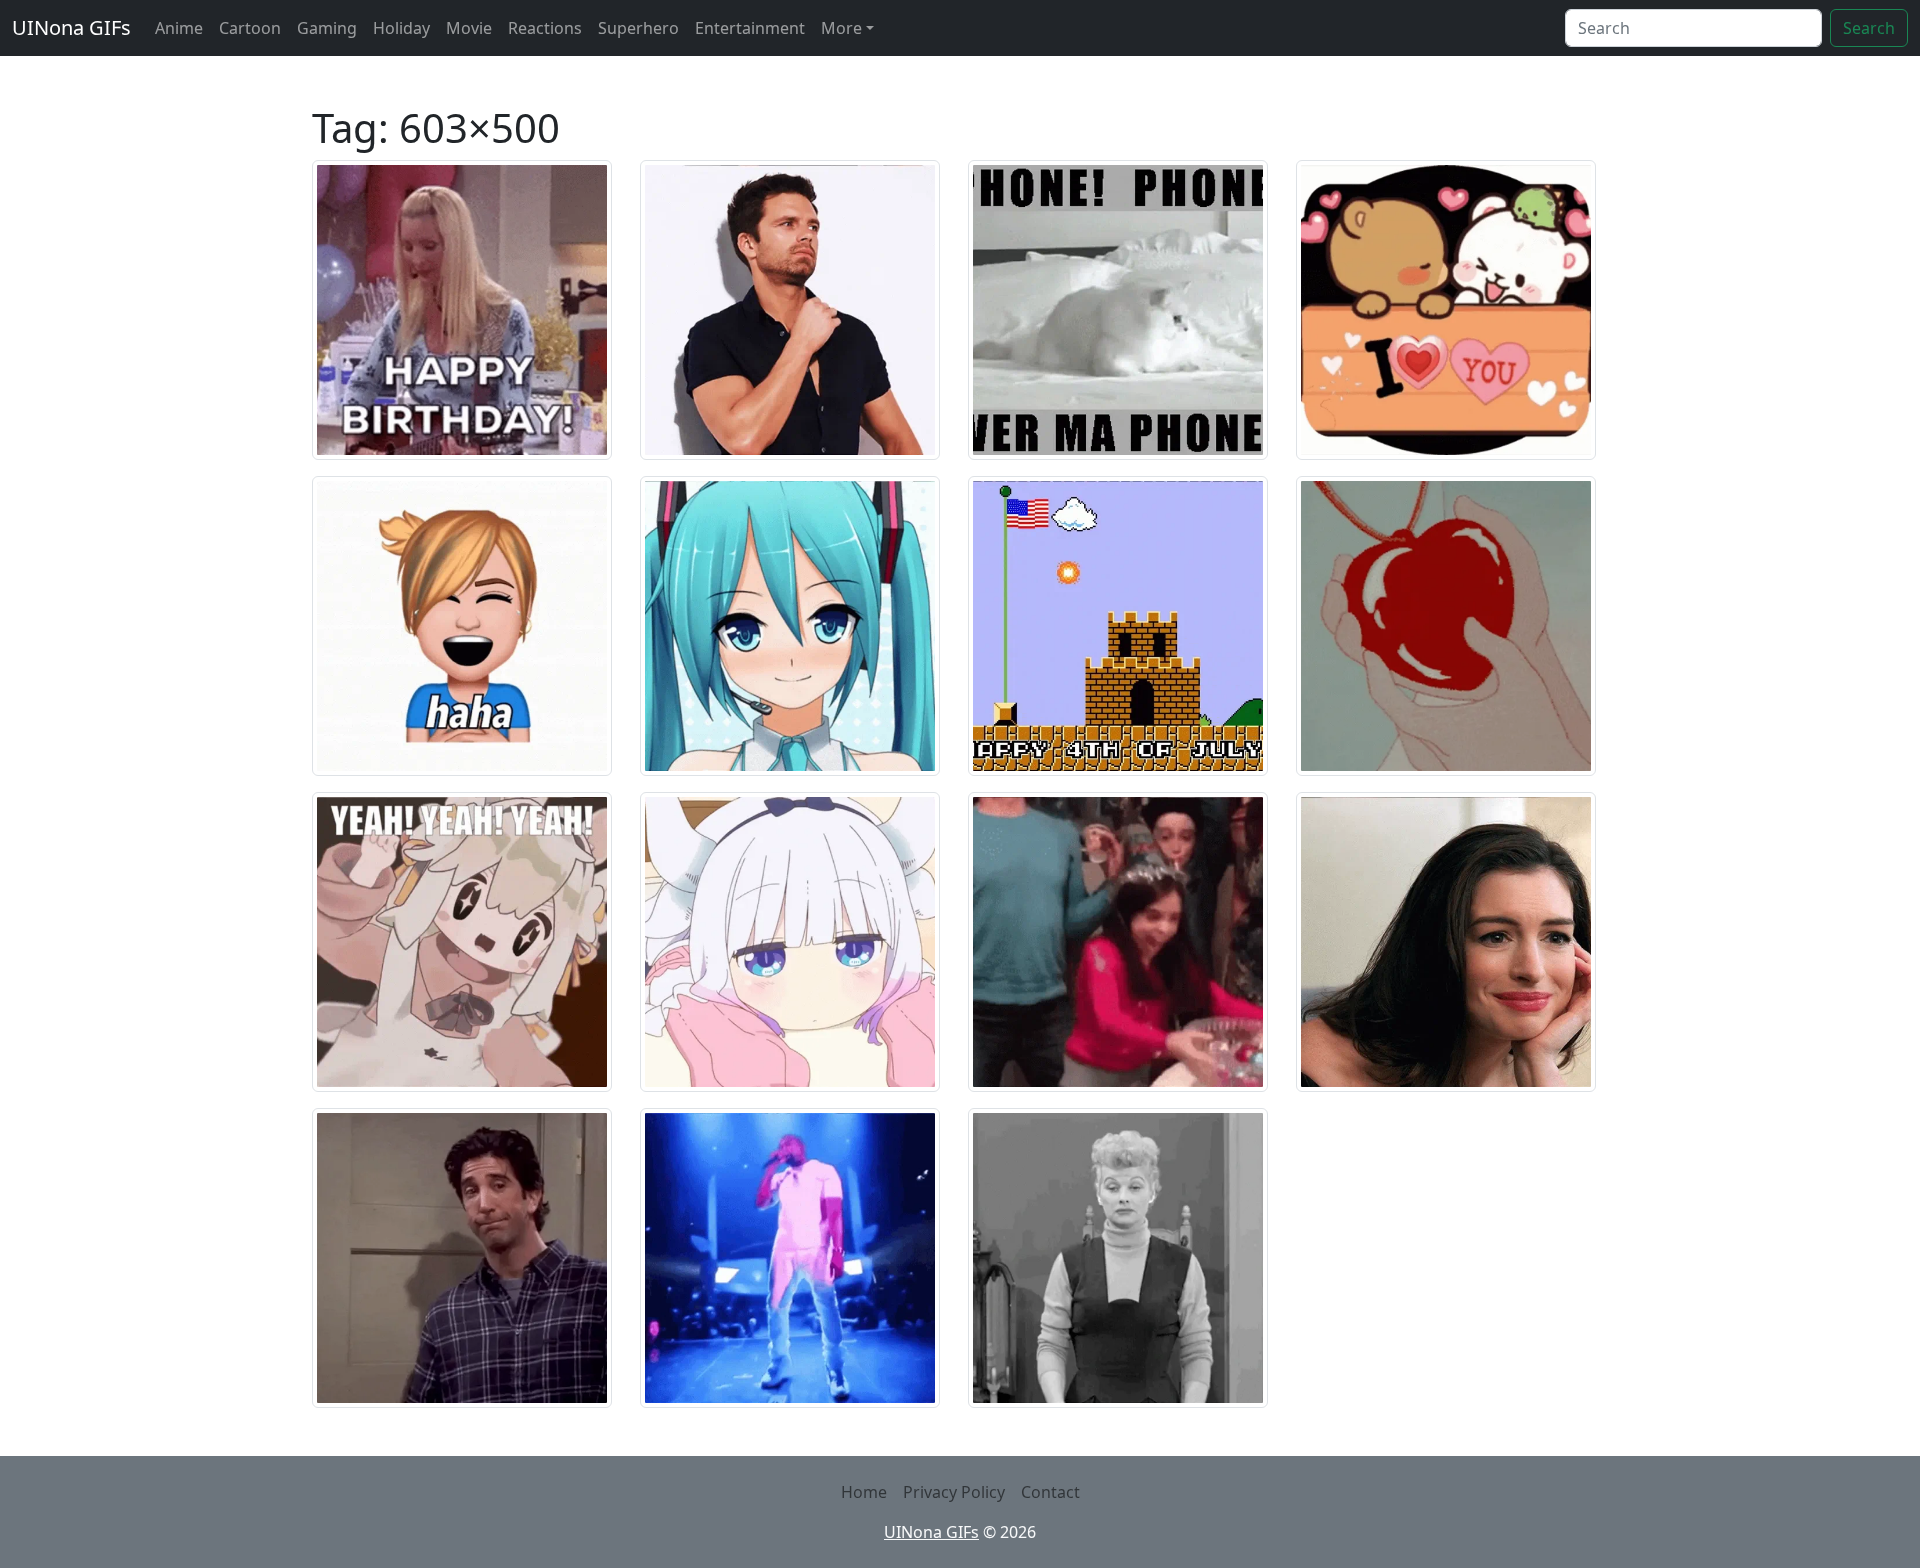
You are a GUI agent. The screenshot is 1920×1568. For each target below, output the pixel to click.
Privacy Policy (954, 1492)
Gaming (327, 28)
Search (1869, 28)
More (841, 28)
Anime (179, 28)
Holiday (401, 28)
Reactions (545, 28)
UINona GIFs (71, 27)
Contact (1050, 1492)
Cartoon (250, 28)
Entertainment (750, 28)
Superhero (638, 28)
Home (864, 1492)
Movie (469, 28)
